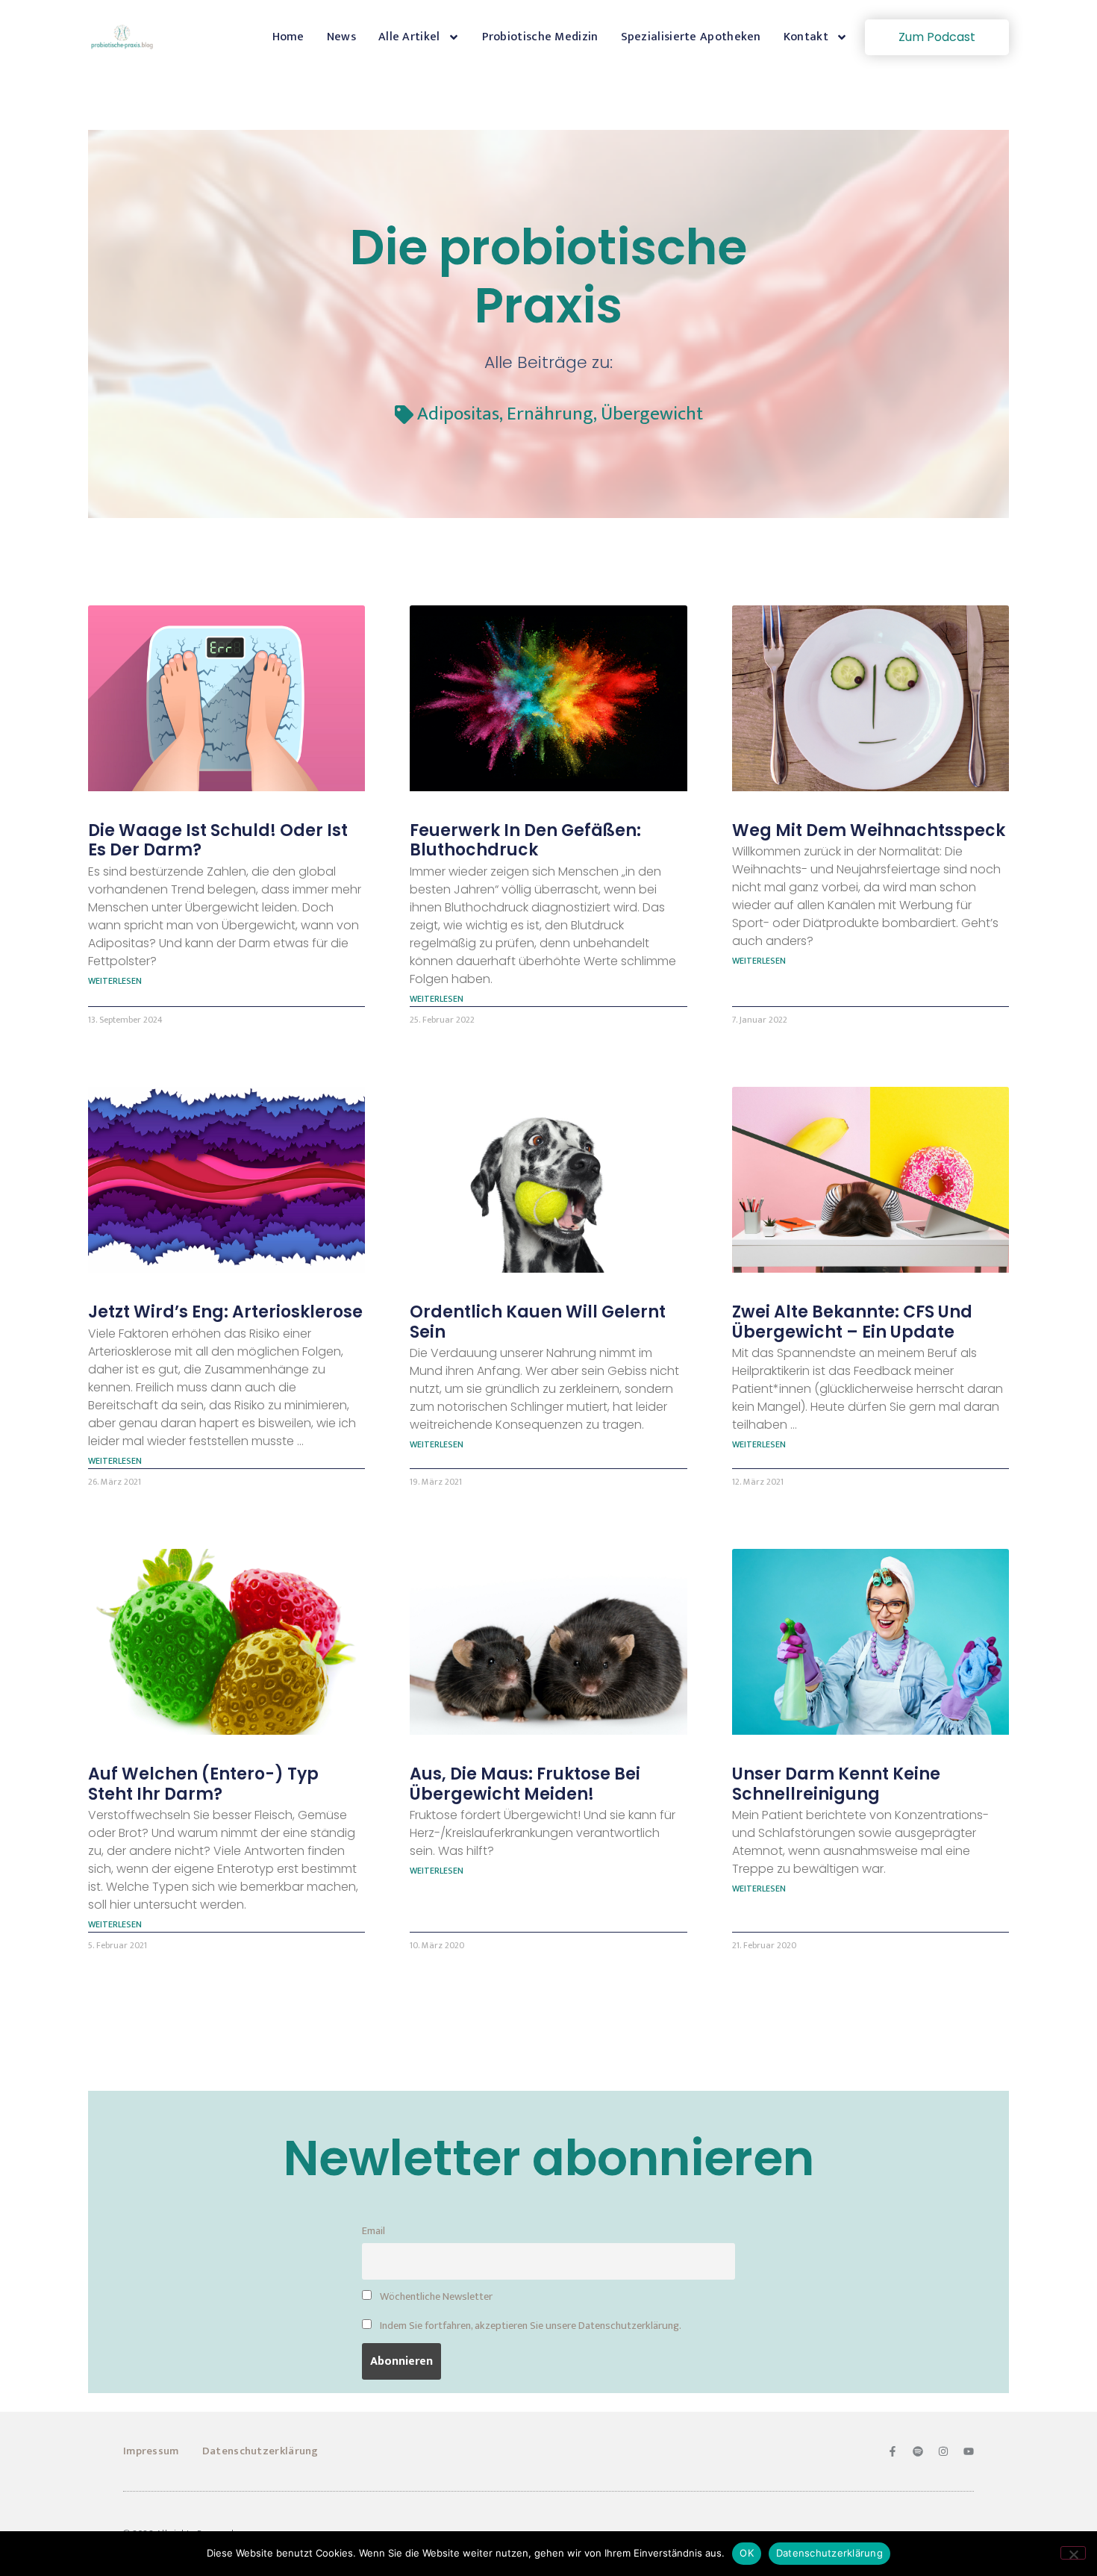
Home (288, 37)
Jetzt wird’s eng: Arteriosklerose (225, 1312)
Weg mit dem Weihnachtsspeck (869, 830)
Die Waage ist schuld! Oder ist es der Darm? (218, 840)
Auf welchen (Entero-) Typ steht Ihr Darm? (203, 1784)
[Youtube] (969, 2451)
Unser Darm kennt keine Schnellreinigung (836, 1784)
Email (374, 2231)
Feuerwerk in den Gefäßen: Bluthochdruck (525, 840)
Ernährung (550, 414)
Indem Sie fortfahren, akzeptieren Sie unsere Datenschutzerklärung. (529, 2326)
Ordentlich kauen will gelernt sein (538, 1322)
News (341, 37)
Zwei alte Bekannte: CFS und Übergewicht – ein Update (852, 1322)
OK (747, 2553)
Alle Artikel (409, 37)
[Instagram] (943, 2451)
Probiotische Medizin (540, 37)
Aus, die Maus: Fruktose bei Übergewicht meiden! (525, 1784)
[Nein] (1073, 2553)
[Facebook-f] (893, 2451)
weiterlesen (115, 981)
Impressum (151, 2451)
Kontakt (806, 37)
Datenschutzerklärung (260, 2451)
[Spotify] (918, 2451)
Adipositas (458, 414)
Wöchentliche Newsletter (435, 2297)
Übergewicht (652, 414)
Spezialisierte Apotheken (691, 37)
